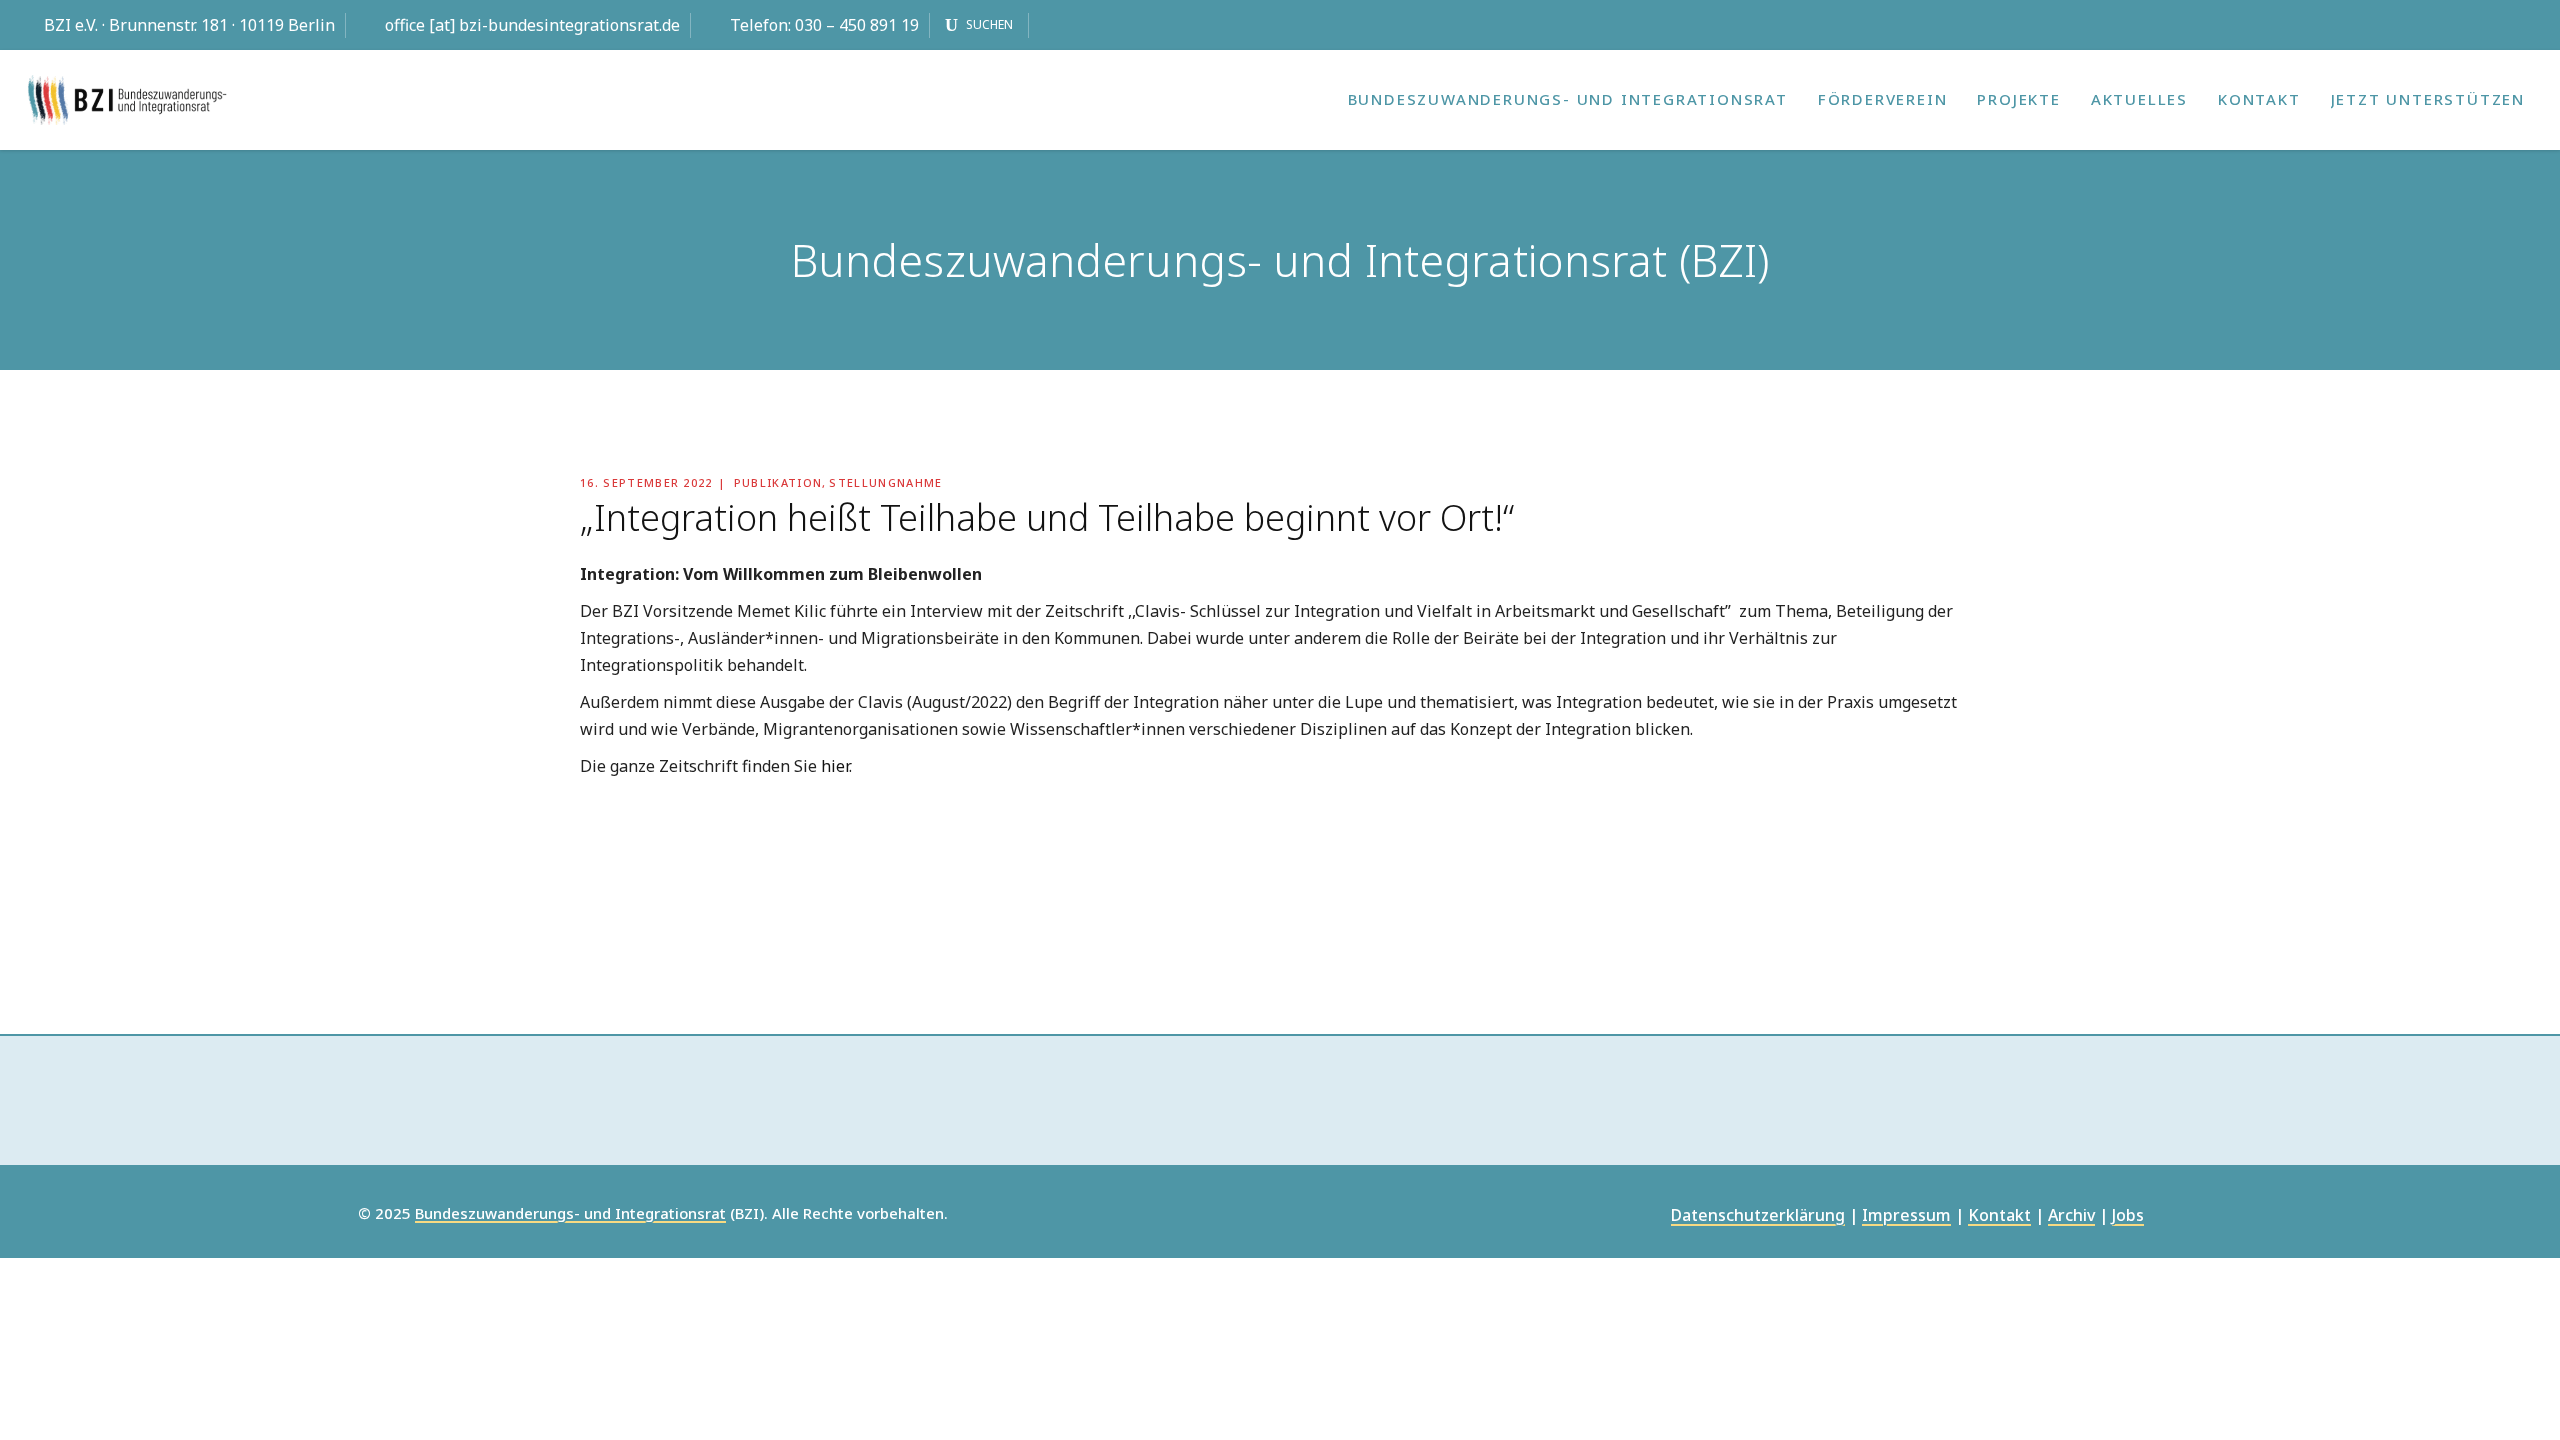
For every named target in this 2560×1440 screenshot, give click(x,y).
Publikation (778, 482)
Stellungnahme (885, 482)
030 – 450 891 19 (857, 25)
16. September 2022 (646, 482)
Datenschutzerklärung (1758, 1216)
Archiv (2071, 1216)
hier (835, 766)
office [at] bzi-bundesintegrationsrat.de (532, 25)
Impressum (1906, 1216)
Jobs (2128, 1216)
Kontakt (1999, 1216)
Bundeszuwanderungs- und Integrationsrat (570, 1214)
